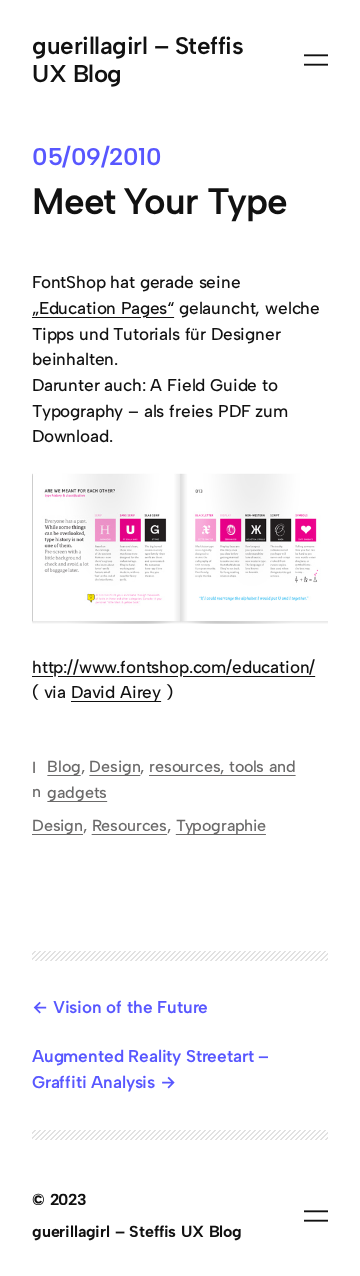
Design (114, 766)
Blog (63, 766)
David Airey (116, 692)
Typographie (221, 825)
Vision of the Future (130, 1007)
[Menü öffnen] (316, 60)
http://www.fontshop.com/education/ (173, 667)
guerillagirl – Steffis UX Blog (137, 59)
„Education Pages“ (103, 308)
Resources (129, 825)
